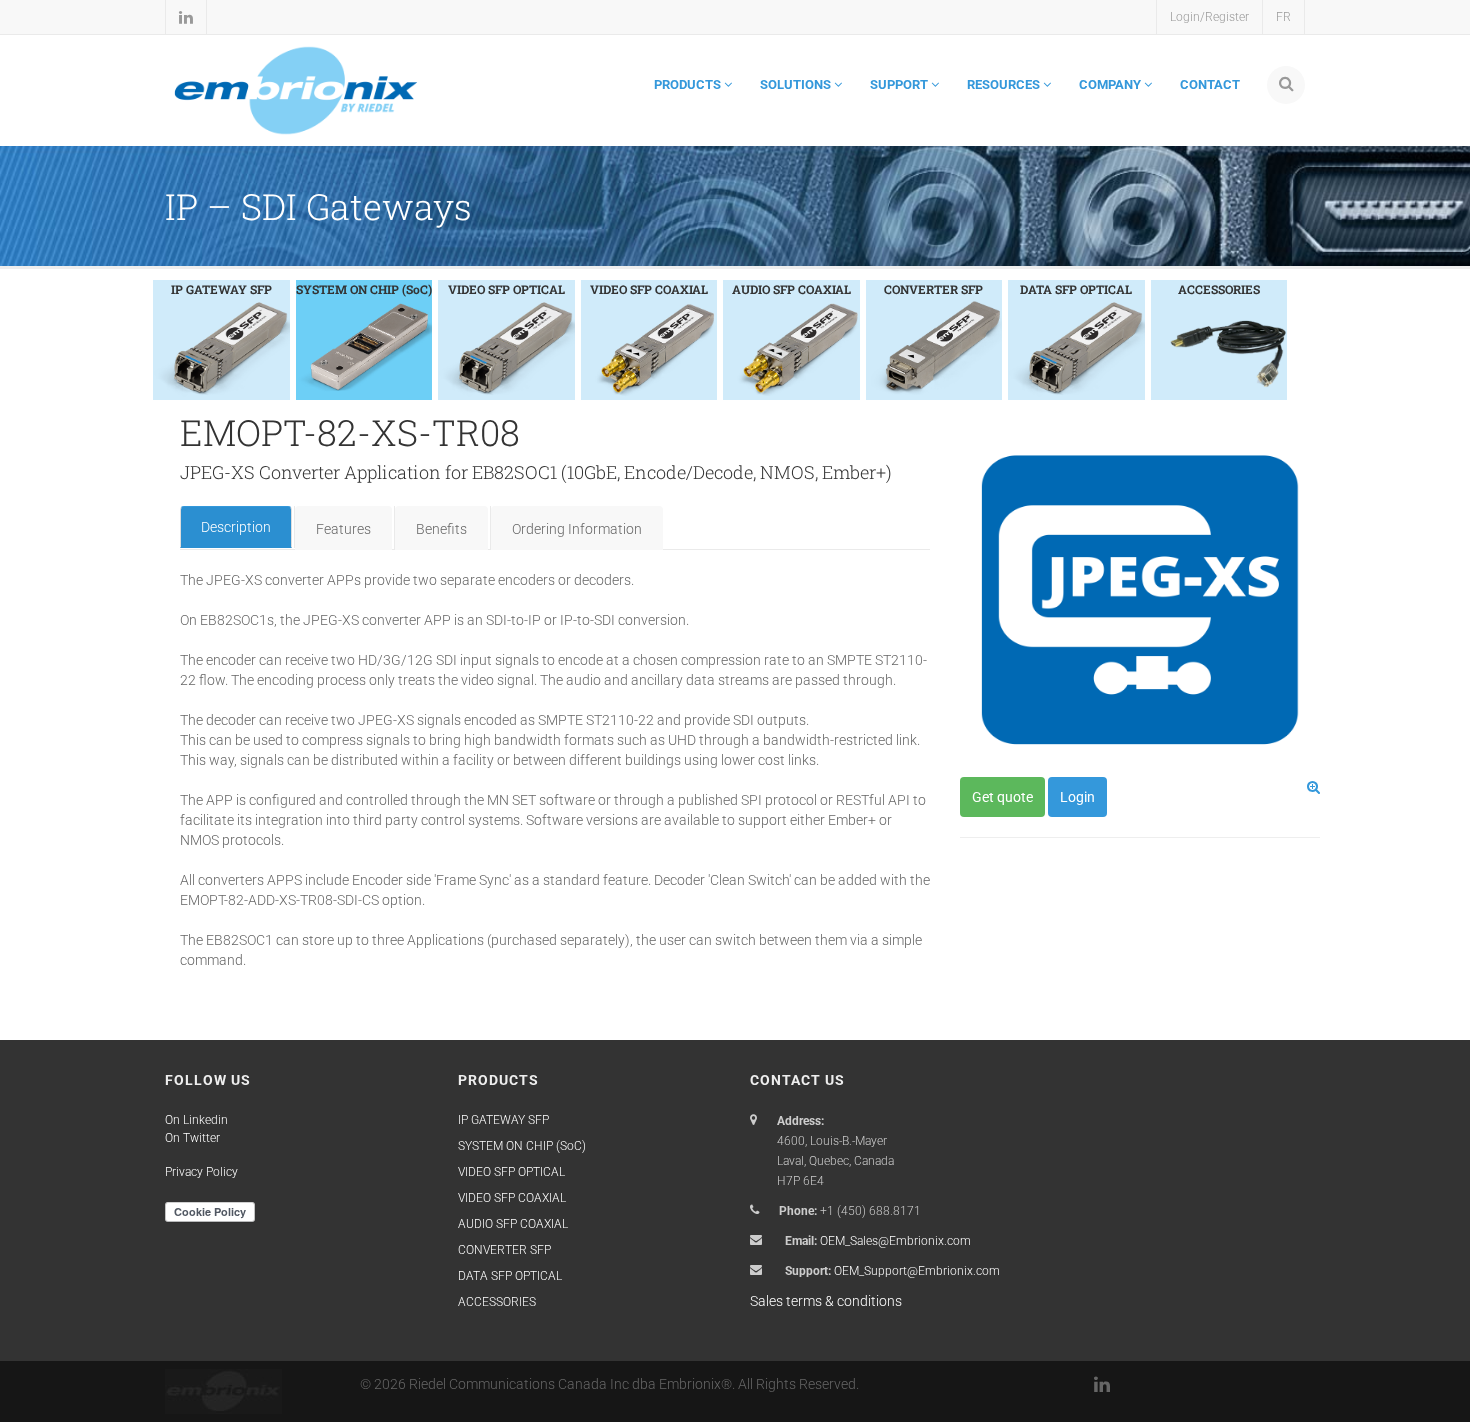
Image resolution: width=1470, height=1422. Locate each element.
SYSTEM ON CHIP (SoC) (522, 1146)
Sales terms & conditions (826, 1301)
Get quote (1002, 797)
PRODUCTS (689, 84)
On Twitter (192, 1138)
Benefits (441, 529)
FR (1283, 17)
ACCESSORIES (497, 1302)
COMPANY (1111, 84)
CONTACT (1210, 84)
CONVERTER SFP (504, 1250)
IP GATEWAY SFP (503, 1120)
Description (236, 527)
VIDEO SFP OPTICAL (511, 1172)
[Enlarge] (1313, 787)
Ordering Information (577, 529)
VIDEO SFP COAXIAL (512, 1198)
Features (343, 529)
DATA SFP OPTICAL (510, 1276)
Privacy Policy (201, 1172)
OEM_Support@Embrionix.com (917, 1271)
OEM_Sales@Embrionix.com (895, 1241)
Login (1077, 797)
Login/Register (1209, 17)
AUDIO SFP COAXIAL (513, 1224)
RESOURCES (1005, 84)
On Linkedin (196, 1120)
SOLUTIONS (797, 84)
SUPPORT (900, 84)
